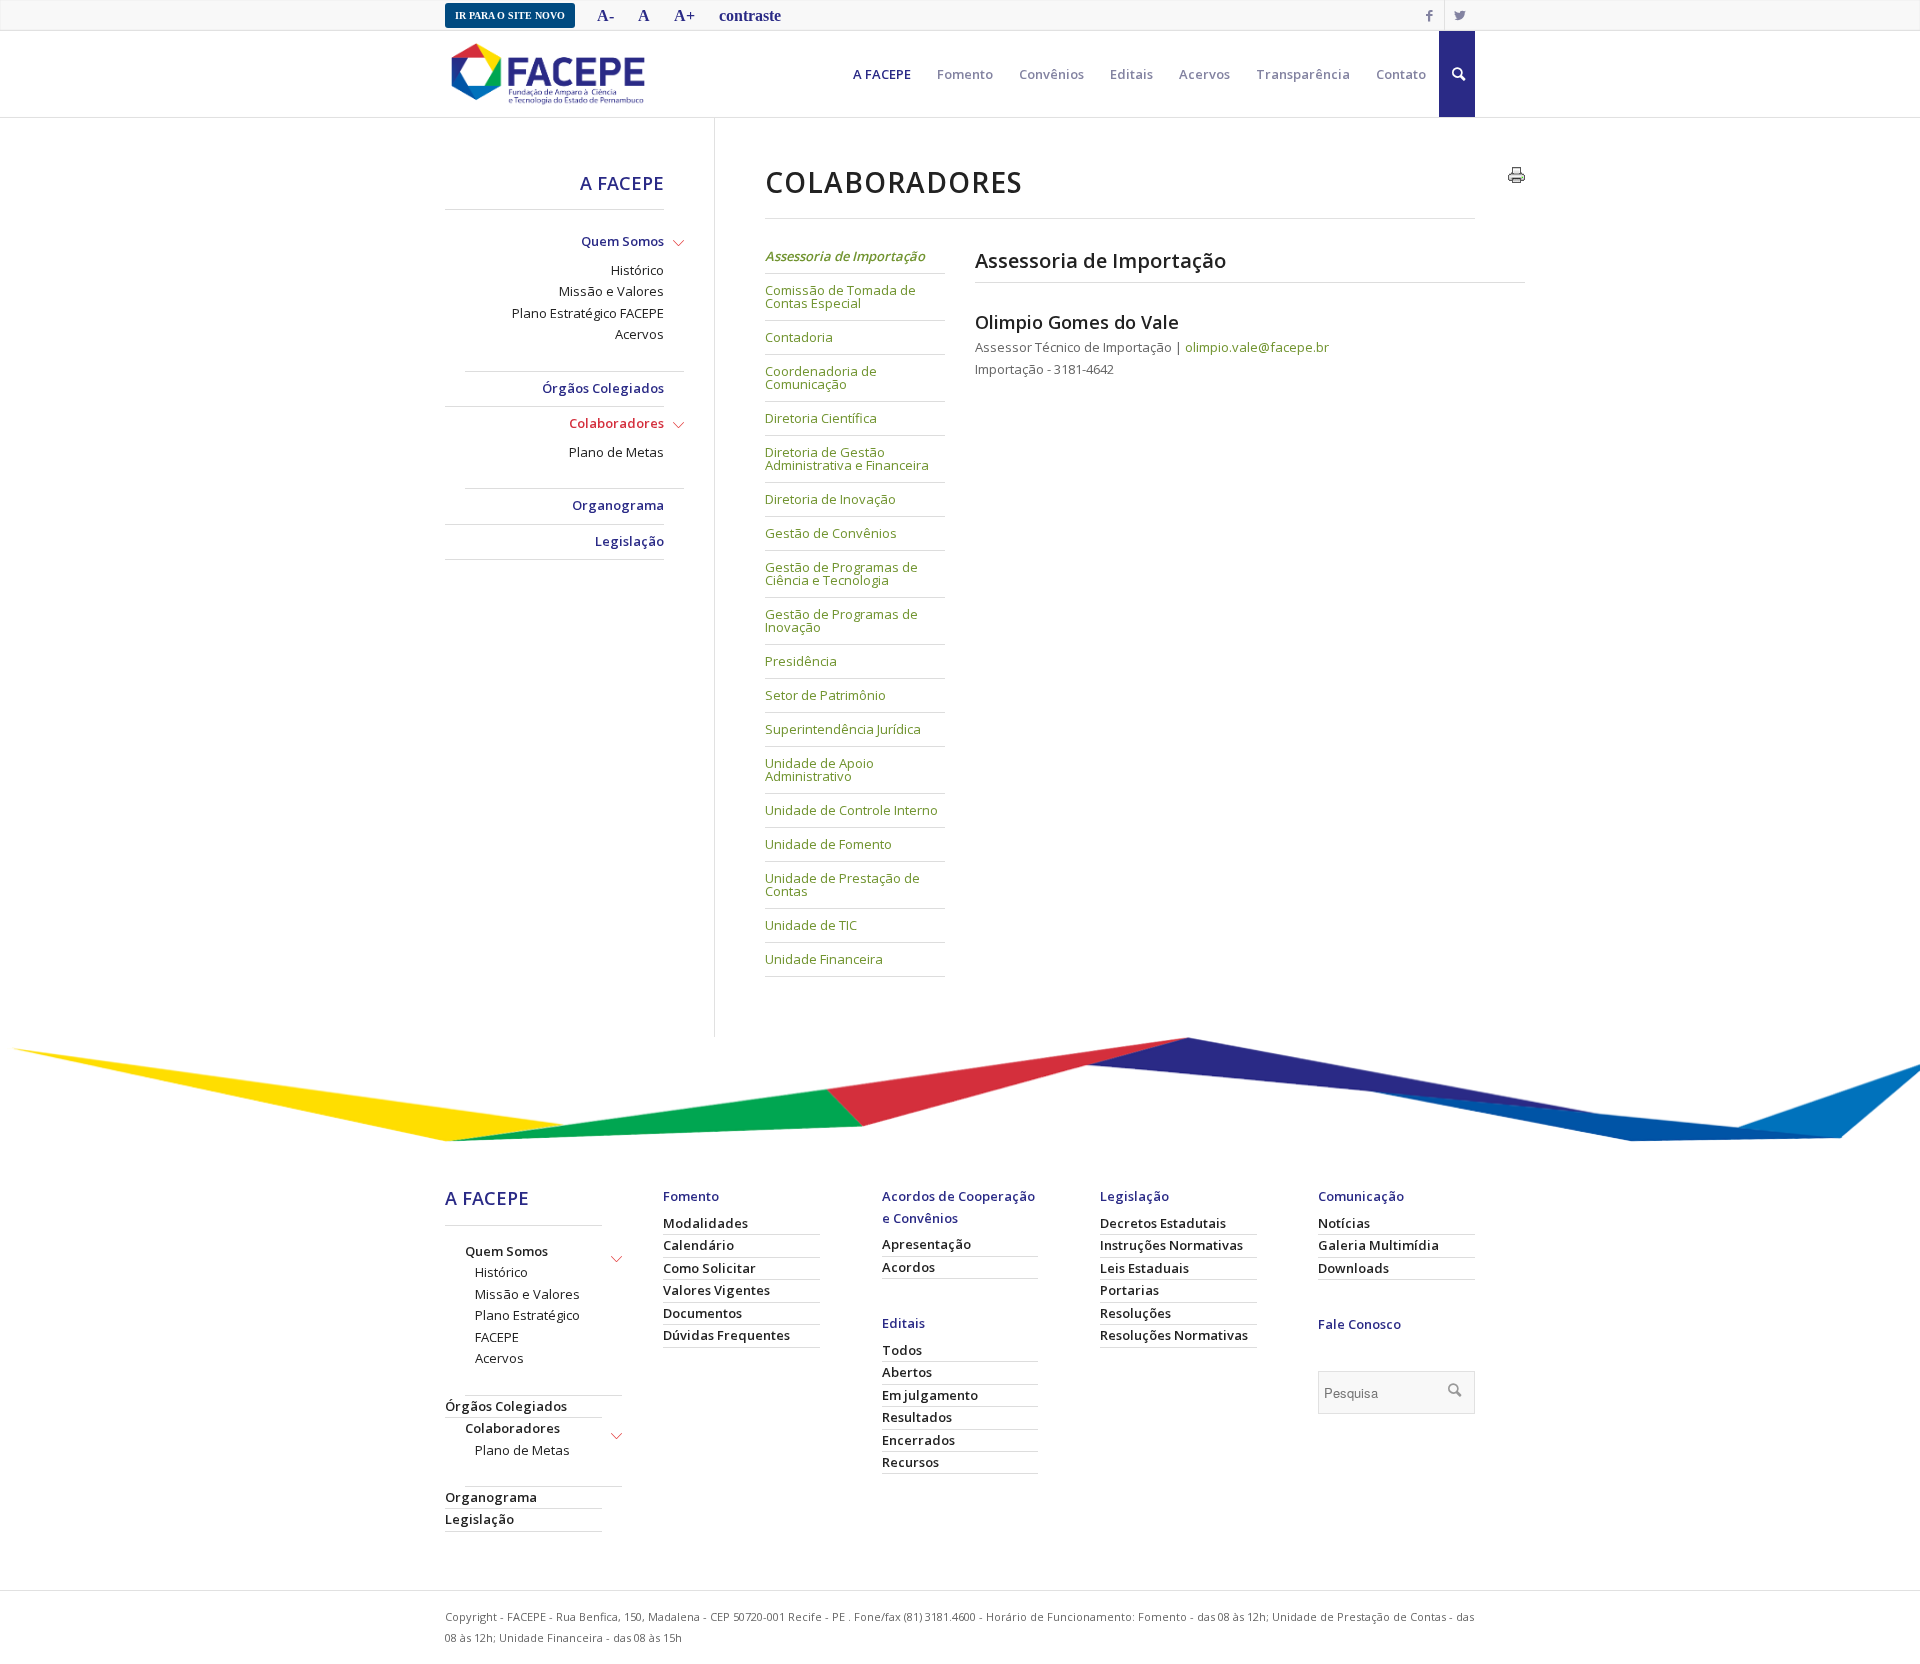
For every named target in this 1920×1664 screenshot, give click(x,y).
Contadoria (799, 337)
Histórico (637, 270)
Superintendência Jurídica (843, 729)
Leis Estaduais (1144, 1268)
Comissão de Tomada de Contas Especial (840, 296)
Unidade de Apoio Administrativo (819, 769)
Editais (1131, 74)
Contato (1401, 74)
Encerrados (918, 1440)
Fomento (965, 74)
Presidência (801, 661)
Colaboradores (616, 423)
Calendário (698, 1245)
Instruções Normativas (1171, 1245)
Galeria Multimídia (1378, 1245)
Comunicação (1361, 1196)
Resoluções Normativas (1174, 1335)
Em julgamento (930, 1395)
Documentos (702, 1313)
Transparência (1303, 74)
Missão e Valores (611, 291)
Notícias (1344, 1223)
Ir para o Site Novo (510, 15)
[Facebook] (1429, 15)
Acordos (908, 1267)
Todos (902, 1350)
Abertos (907, 1372)
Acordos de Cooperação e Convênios (958, 1206)
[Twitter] (1460, 15)
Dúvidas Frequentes (726, 1335)
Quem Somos (622, 241)
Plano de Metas (616, 452)
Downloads (1353, 1268)
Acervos (1204, 74)
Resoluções (1135, 1313)
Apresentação (926, 1244)
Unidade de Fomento (828, 844)
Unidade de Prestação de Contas (842, 884)
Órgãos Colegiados (603, 388)
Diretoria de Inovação (830, 499)
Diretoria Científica (821, 418)
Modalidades (705, 1223)
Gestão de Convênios (831, 533)
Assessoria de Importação (845, 256)
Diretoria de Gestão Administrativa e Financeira (847, 458)
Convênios (1051, 74)
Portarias (1129, 1290)
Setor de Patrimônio (825, 695)
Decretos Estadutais (1163, 1223)
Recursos (910, 1462)
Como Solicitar (709, 1268)
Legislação (629, 541)
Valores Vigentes (716, 1290)
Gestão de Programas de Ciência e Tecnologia (841, 573)
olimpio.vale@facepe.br (1257, 347)
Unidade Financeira (824, 959)
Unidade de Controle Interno (851, 810)
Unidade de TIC (811, 925)
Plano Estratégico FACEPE (588, 313)
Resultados (917, 1417)
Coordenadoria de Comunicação (821, 377)
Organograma (618, 505)
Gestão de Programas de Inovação (841, 620)
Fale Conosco (1359, 1324)
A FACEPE (882, 74)
